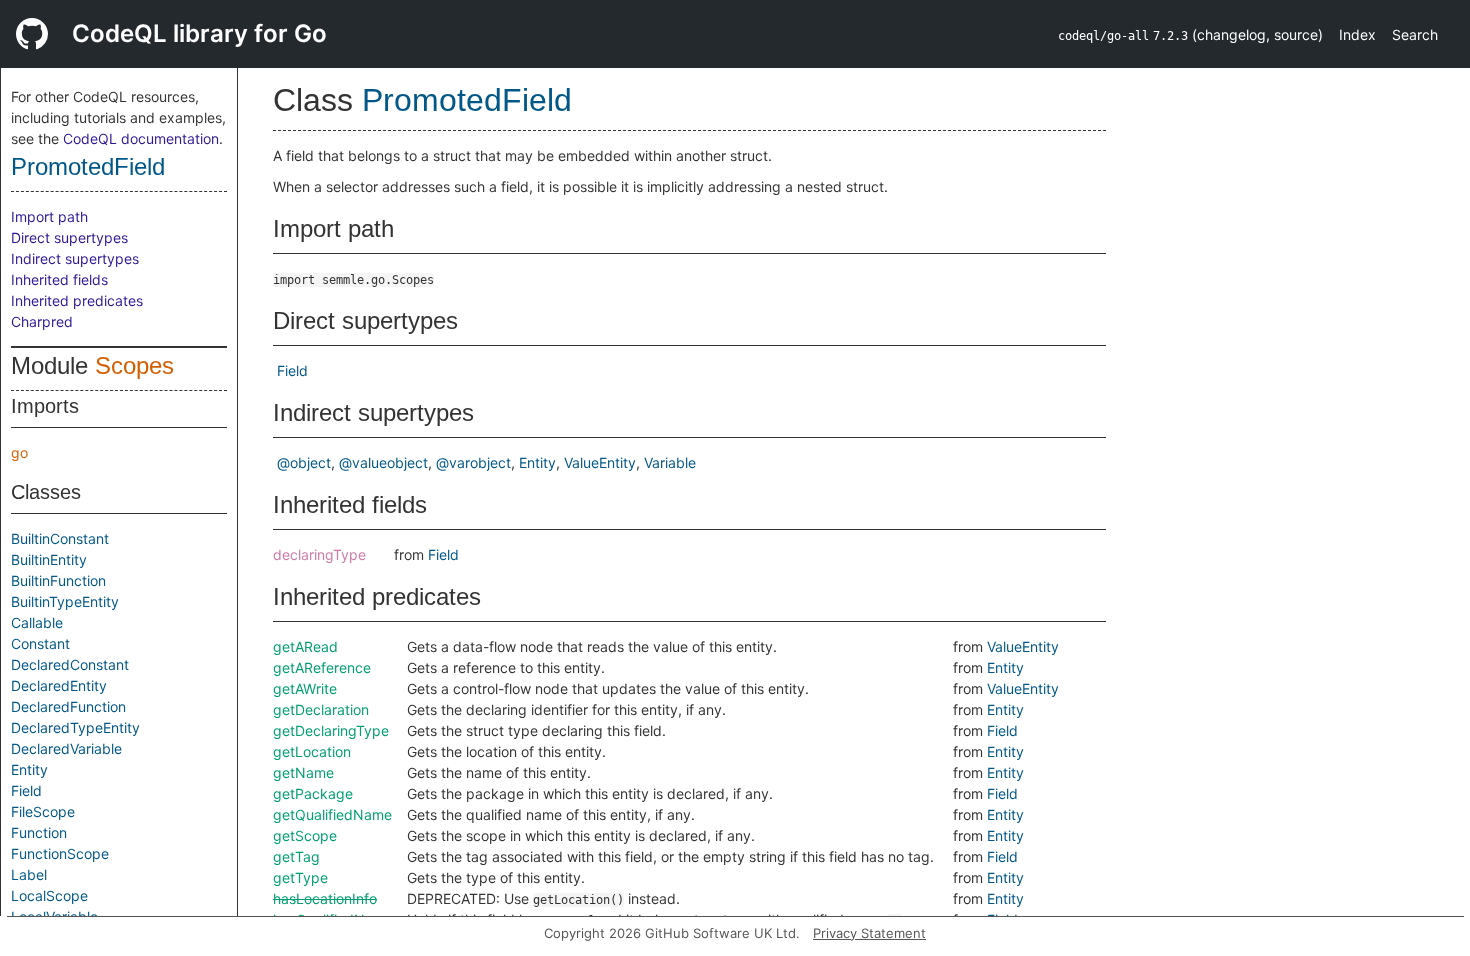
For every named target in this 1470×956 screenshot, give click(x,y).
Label (29, 874)
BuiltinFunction (58, 580)
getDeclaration (321, 709)
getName (303, 772)
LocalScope (49, 895)
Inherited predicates (77, 300)
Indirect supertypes (75, 258)
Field (26, 790)
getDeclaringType (331, 730)
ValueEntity (600, 462)
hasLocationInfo (325, 898)
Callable (37, 622)
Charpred (42, 321)
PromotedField (88, 166)
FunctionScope (60, 853)
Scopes (134, 365)
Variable (670, 462)
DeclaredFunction (68, 706)
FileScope (43, 811)
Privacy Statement (869, 933)
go (19, 452)
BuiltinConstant (60, 538)
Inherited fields (59, 279)
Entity (29, 769)
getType (300, 877)
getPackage (313, 793)
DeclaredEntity (59, 685)
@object (304, 462)
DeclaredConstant (70, 664)
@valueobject (383, 462)
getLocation (312, 751)
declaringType (319, 554)
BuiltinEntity (49, 559)
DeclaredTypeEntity (75, 727)
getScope (305, 835)
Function (39, 832)
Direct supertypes (69, 237)
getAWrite (305, 688)
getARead (305, 646)
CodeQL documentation (141, 138)
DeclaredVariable (66, 748)
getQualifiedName (332, 814)
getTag (296, 856)
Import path (49, 216)
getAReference (322, 667)
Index (1357, 34)
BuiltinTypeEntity (65, 601)
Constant (40, 643)
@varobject (473, 462)
